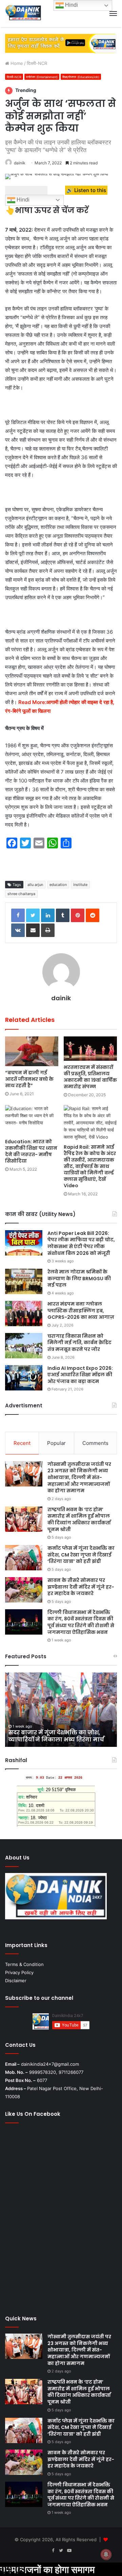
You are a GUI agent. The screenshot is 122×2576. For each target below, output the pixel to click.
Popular (56, 1443)
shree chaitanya (21, 894)
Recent (22, 1443)
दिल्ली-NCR (37, 63)
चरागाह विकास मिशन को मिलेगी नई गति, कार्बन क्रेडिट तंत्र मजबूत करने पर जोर (79, 1343)
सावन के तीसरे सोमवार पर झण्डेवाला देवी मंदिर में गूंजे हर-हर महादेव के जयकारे (81, 1587)
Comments (95, 1443)
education (58, 885)
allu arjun (35, 885)
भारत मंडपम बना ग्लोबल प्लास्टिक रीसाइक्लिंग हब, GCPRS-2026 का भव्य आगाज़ (81, 1310)
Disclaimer (16, 1981)
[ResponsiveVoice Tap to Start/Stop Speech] (26, 190)
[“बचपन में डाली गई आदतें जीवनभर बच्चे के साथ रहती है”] (32, 1051)
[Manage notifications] (106, 2554)
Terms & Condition (24, 1964)
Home (16, 63)
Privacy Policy (19, 1972)
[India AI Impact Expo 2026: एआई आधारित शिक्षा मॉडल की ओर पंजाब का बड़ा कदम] (24, 1378)
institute (80, 885)
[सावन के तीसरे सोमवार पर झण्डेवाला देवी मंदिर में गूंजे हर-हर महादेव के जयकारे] (24, 1590)
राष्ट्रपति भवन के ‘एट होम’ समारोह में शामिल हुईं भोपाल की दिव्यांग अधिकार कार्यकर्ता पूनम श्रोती (79, 1519)
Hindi (22, 200)
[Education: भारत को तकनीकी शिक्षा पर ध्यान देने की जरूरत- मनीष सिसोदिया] (32, 1120)
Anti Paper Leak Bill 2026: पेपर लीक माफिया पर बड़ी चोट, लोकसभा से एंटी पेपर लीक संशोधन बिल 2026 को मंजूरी (81, 1243)
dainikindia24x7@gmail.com (50, 2064)
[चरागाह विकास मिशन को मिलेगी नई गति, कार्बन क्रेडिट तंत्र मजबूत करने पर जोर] (24, 1346)
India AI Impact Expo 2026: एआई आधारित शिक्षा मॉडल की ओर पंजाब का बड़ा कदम (80, 1375)
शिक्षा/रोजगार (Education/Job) (81, 77)
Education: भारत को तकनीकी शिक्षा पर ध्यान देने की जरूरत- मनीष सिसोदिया (31, 1151)
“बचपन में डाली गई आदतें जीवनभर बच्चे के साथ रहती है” (29, 1079)
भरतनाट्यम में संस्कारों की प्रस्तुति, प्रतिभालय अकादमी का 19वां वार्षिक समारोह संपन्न (90, 1077)
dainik (20, 163)
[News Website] (23, 14)
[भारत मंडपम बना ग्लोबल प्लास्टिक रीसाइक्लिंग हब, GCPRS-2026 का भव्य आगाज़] (24, 1314)
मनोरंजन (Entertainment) (42, 77)
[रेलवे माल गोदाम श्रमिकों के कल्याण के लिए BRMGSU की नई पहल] (24, 1281)
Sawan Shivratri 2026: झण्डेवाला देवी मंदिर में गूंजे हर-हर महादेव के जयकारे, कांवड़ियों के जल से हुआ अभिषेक (57, 1732)
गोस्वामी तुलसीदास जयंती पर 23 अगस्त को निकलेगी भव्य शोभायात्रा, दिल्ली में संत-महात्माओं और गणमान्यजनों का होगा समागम (79, 1477)
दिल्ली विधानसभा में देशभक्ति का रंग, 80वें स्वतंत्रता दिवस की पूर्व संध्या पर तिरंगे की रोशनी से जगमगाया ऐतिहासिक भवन (81, 1622)
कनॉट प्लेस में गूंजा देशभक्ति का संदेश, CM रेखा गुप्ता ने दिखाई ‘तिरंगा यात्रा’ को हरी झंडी (81, 1555)
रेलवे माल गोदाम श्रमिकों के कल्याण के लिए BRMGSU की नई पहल (79, 1278)
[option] (61, 1710)
